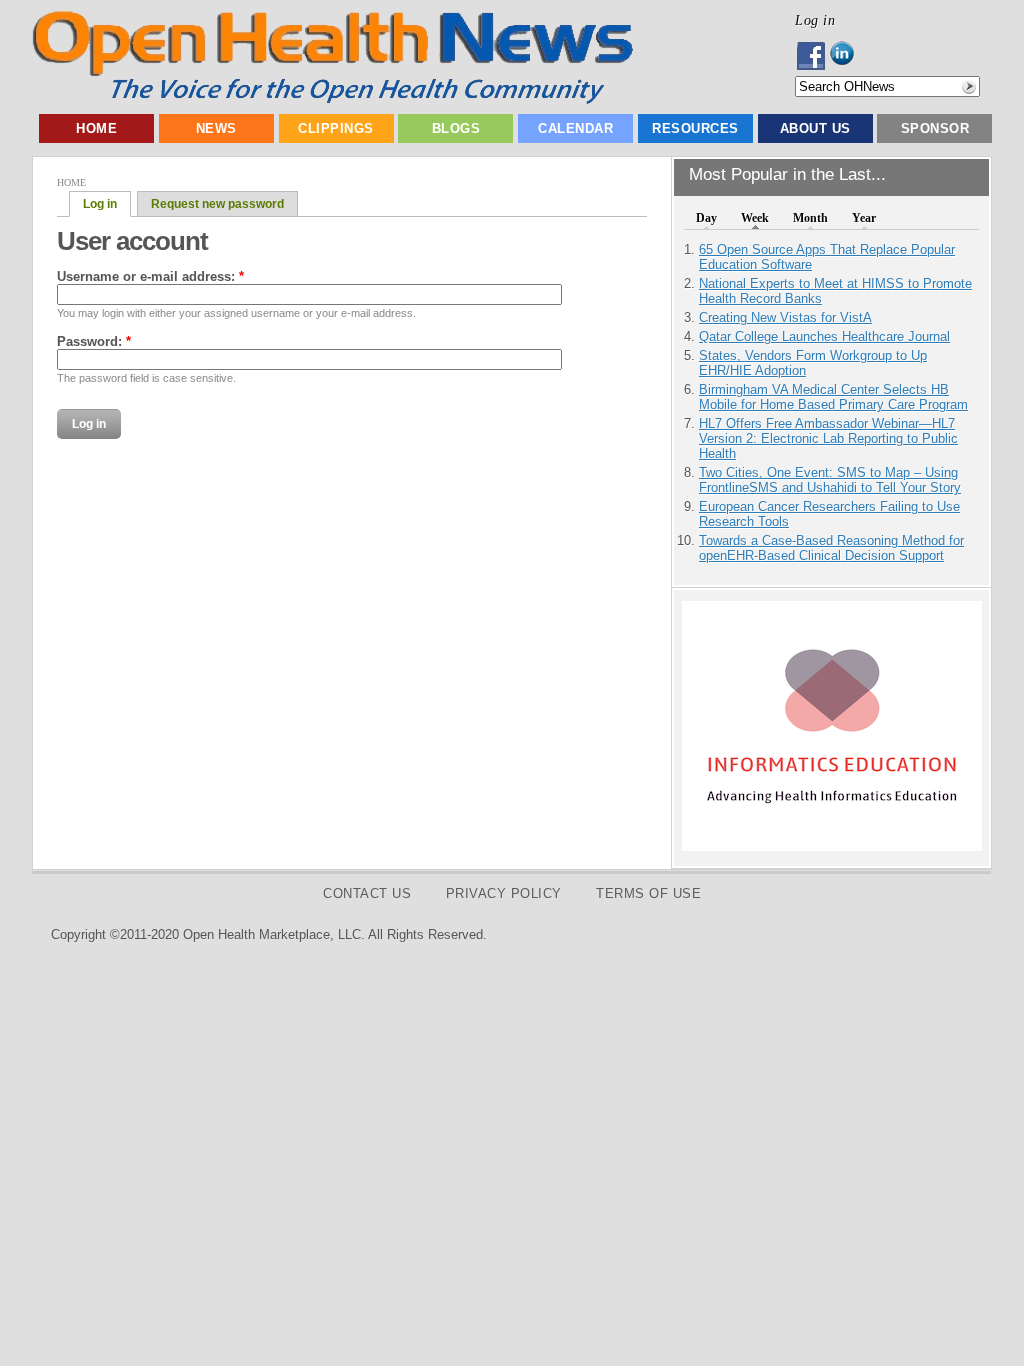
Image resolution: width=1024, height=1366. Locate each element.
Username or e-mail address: (150, 276)
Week (755, 218)
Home (96, 128)
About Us (815, 128)
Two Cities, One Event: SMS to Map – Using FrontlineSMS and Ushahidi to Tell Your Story (830, 480)
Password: (94, 341)
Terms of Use (648, 893)
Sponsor (935, 128)
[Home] (332, 99)
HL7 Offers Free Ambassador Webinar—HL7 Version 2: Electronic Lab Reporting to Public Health (828, 438)
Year (864, 218)
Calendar (575, 128)
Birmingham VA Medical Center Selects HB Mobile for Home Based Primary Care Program (833, 397)
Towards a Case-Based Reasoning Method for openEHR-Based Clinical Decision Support (831, 548)
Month (810, 218)
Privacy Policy (504, 893)
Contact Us (367, 893)
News (216, 128)
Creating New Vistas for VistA (785, 317)
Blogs (456, 128)
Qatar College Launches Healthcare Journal (824, 336)
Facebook (812, 56)
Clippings (336, 128)
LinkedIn (847, 56)
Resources (695, 128)
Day (706, 218)
